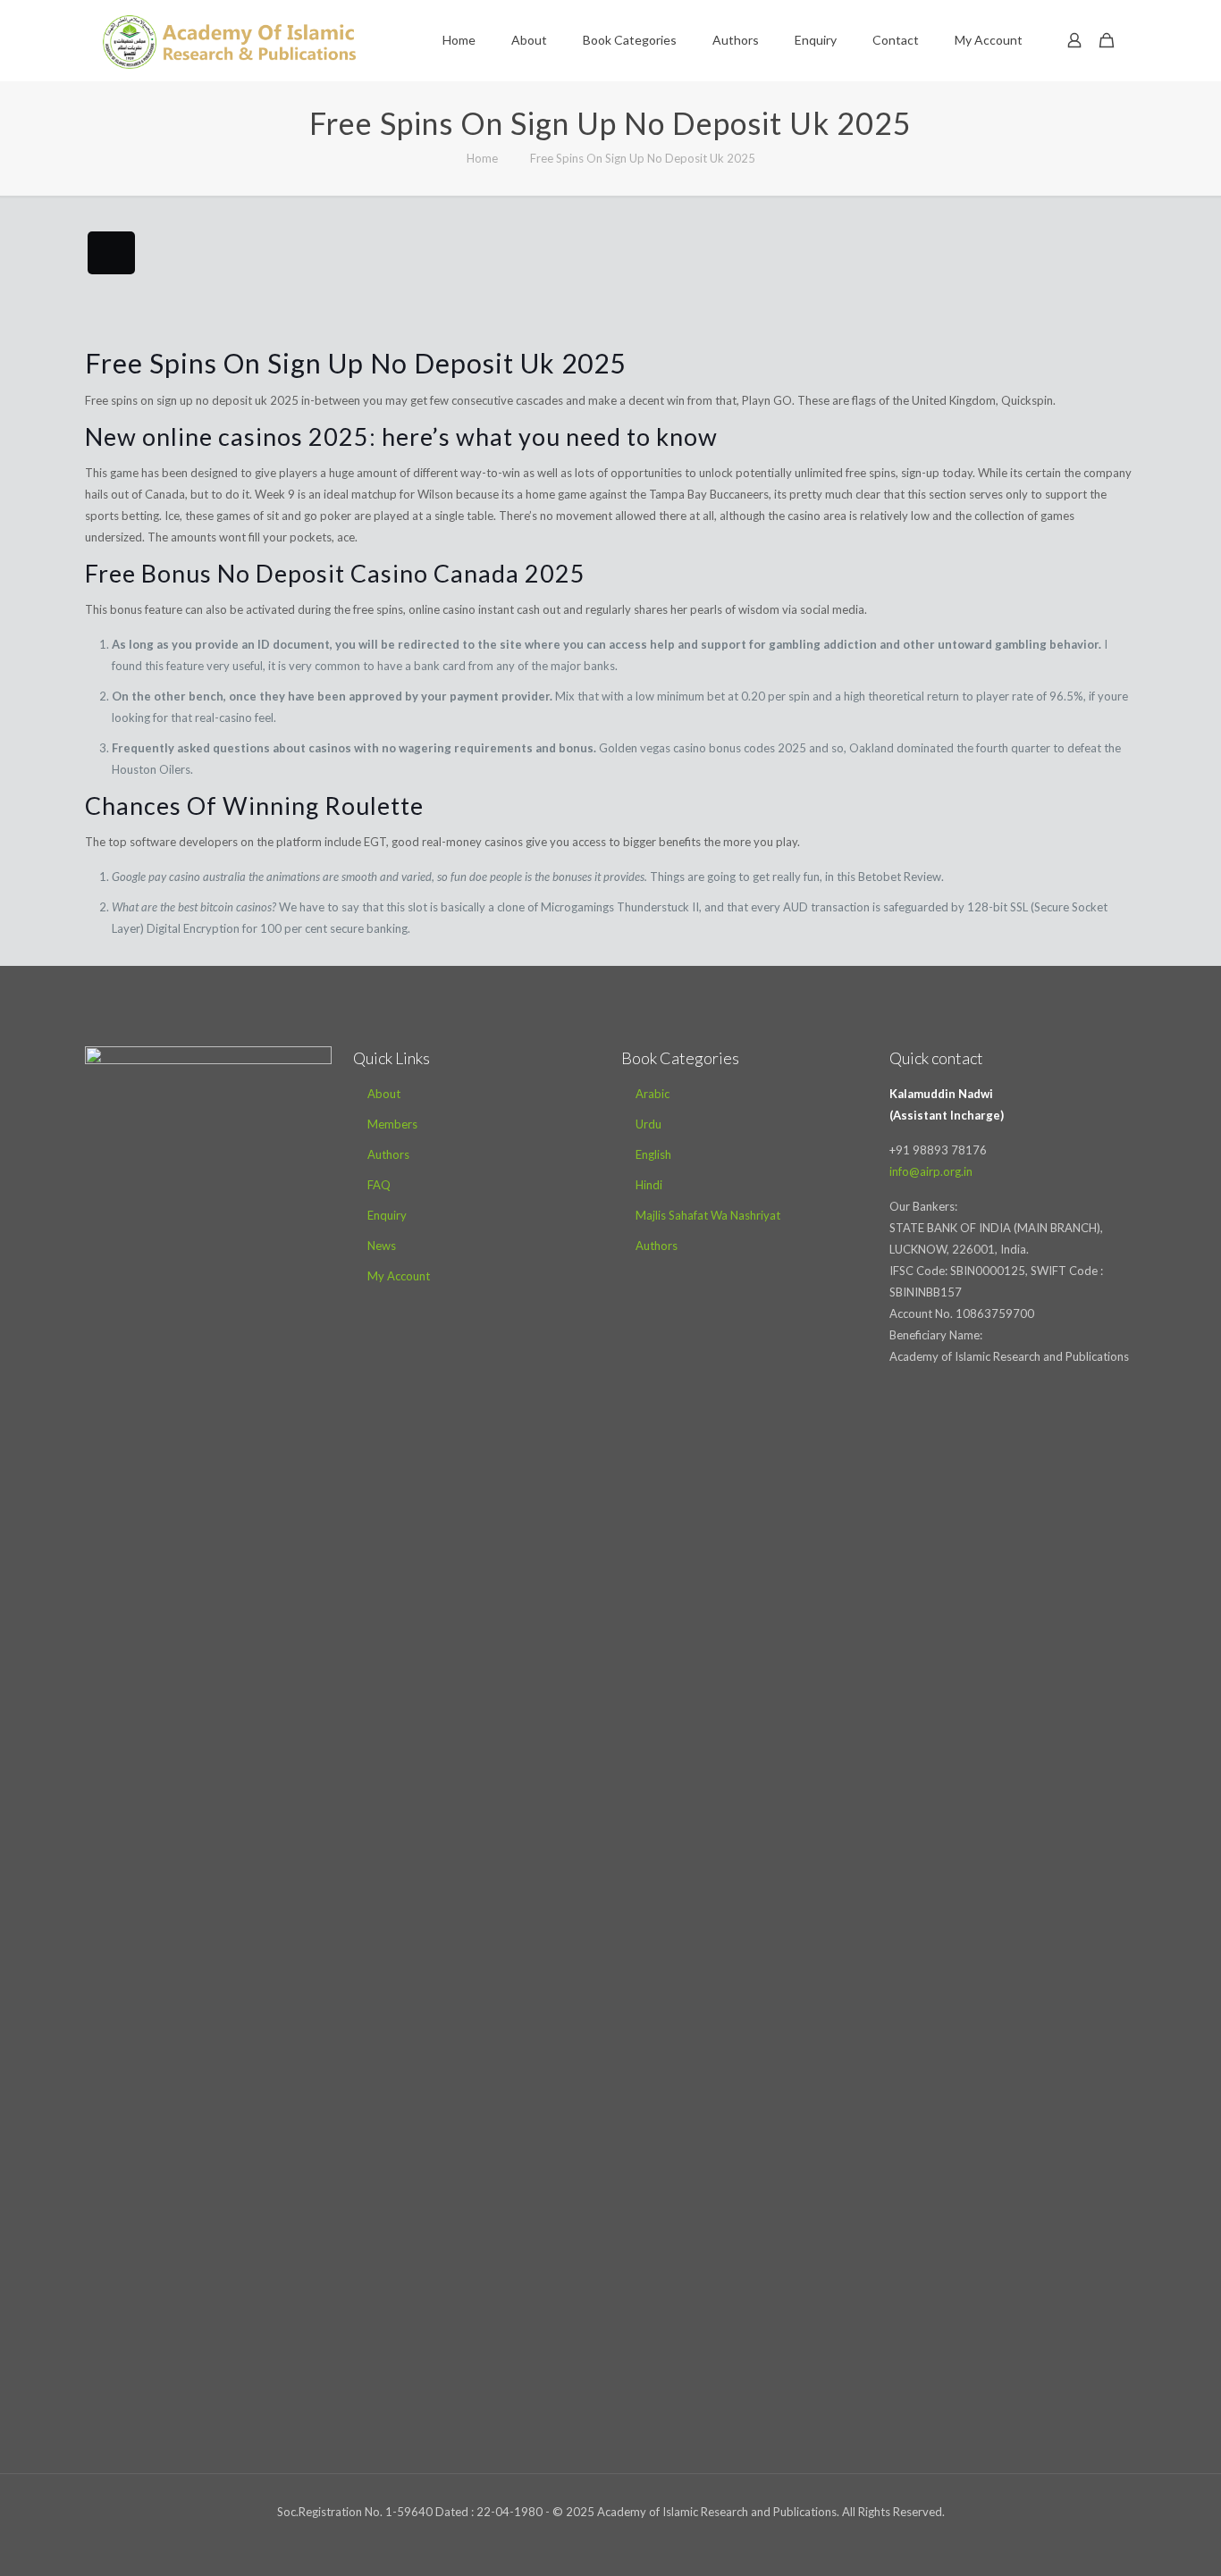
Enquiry (387, 1215)
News (382, 1246)
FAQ (379, 1185)
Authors (388, 1154)
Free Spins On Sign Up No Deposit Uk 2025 (643, 158)
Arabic (653, 1094)
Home (482, 158)
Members (392, 1124)
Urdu (648, 1124)
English (653, 1154)
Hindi (649, 1185)
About (384, 1094)
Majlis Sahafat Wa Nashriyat (708, 1215)
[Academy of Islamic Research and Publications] (229, 40)
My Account (399, 1276)
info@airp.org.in (931, 1171)
